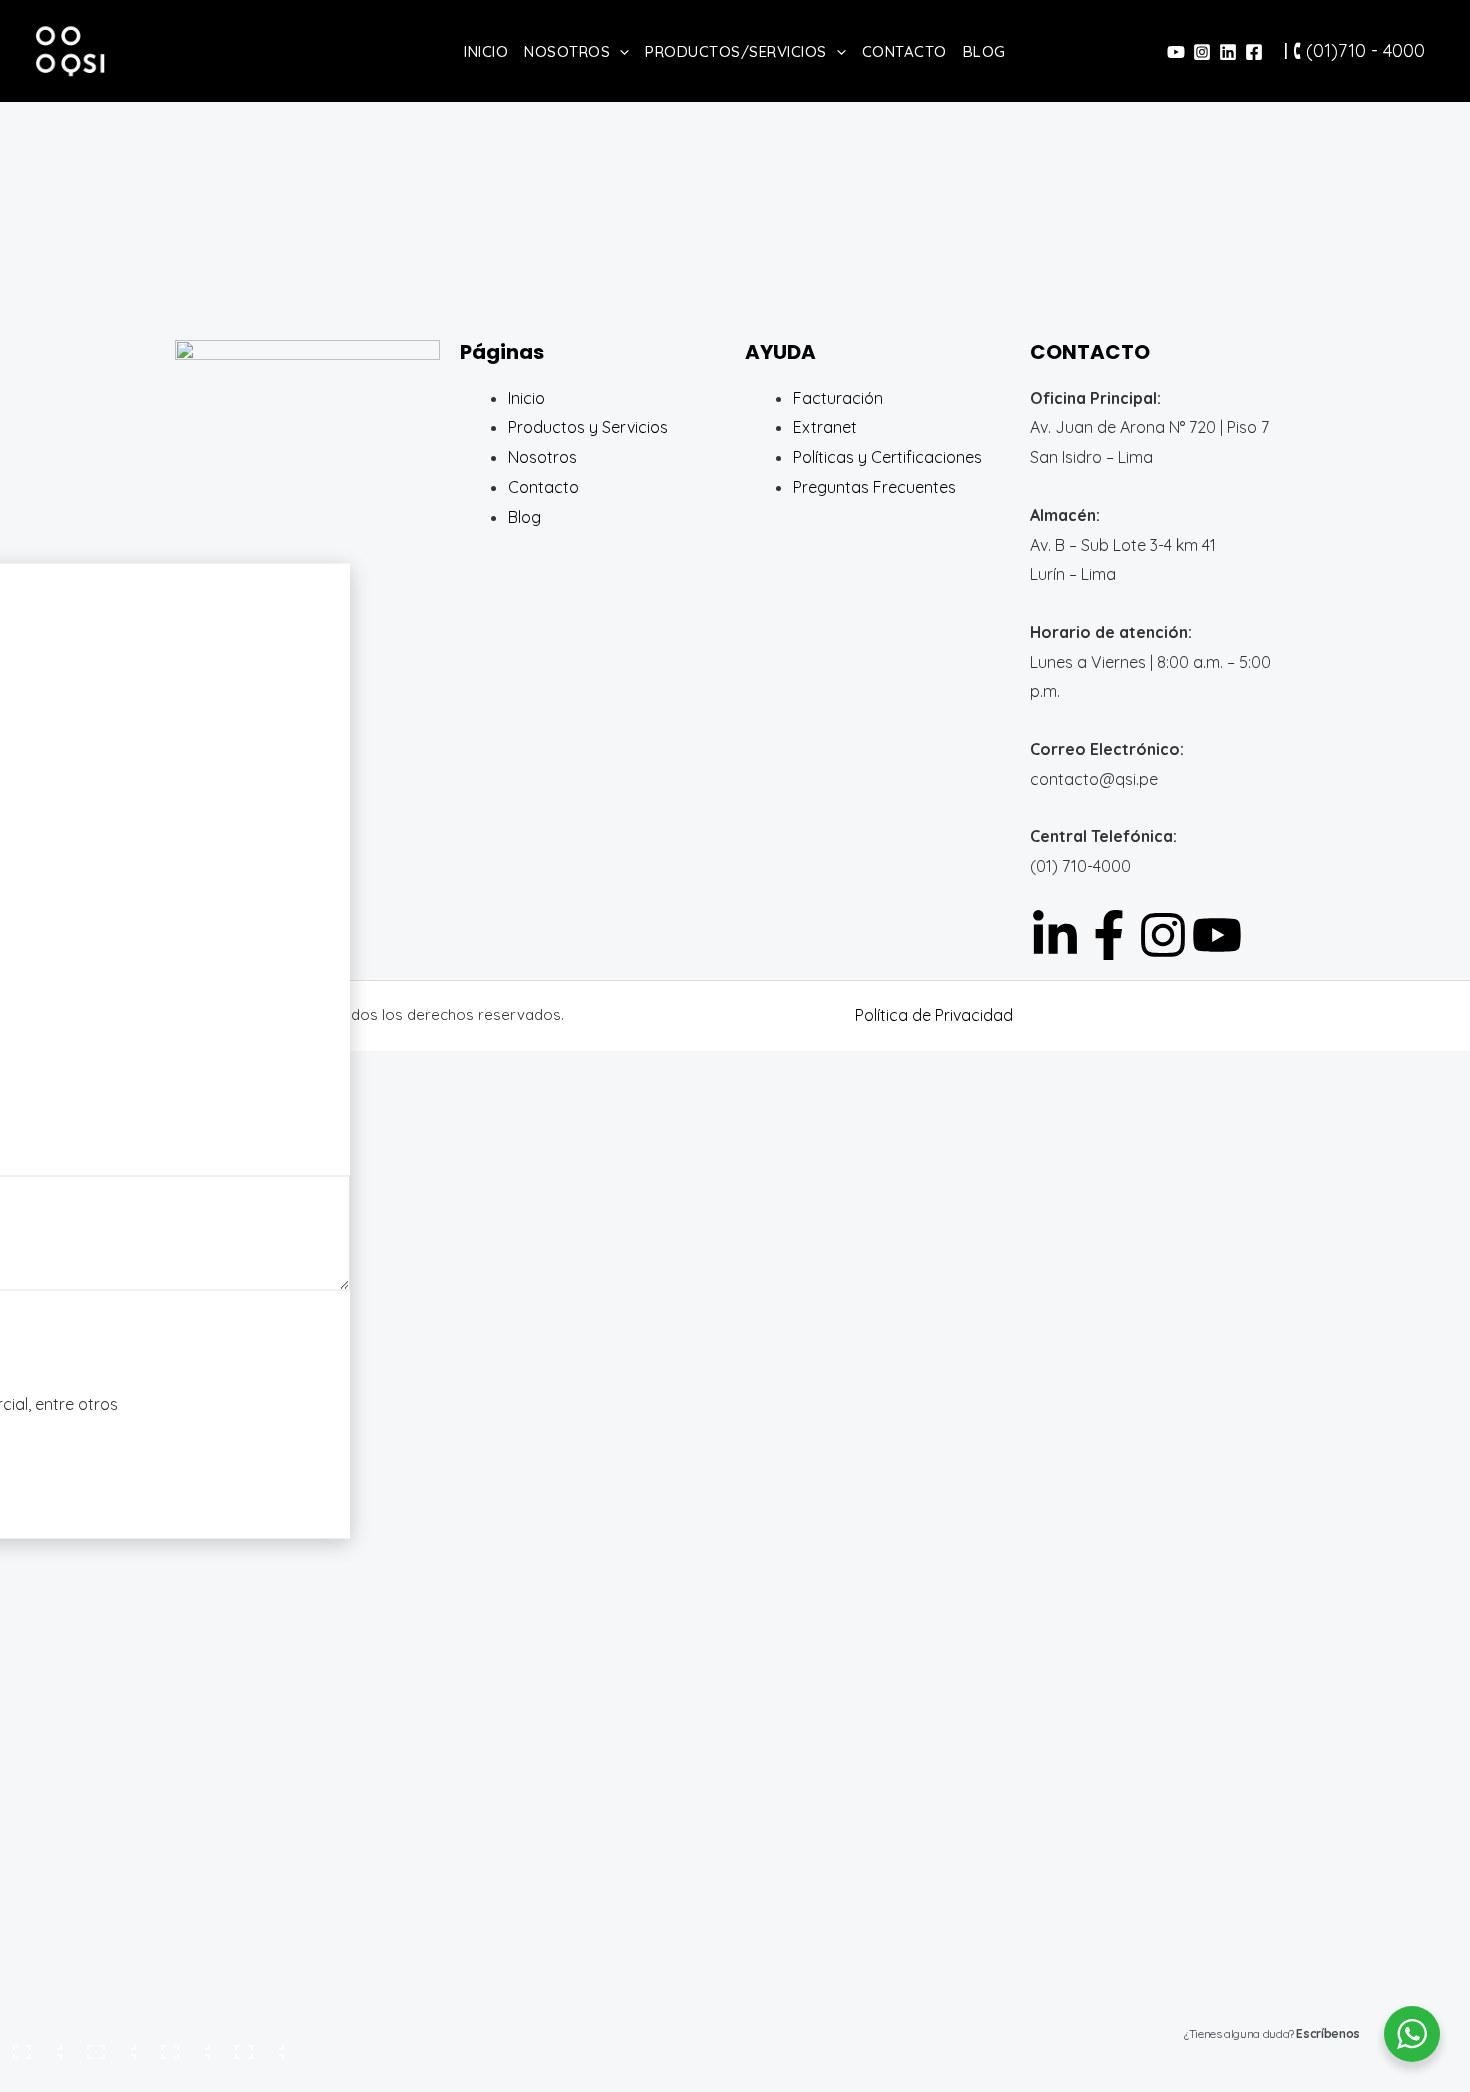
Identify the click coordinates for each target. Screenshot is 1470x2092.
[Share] (183, 2046)
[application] (619, 51)
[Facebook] (1254, 52)
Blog (984, 51)
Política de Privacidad (934, 1015)
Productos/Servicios (736, 51)
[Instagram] (1202, 52)
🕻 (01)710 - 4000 (1359, 50)
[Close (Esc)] (257, 2046)
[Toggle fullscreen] (109, 2046)
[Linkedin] (1228, 52)
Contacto (904, 51)
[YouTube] (1176, 52)
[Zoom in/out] (35, 2046)
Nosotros (567, 51)
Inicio (486, 51)
